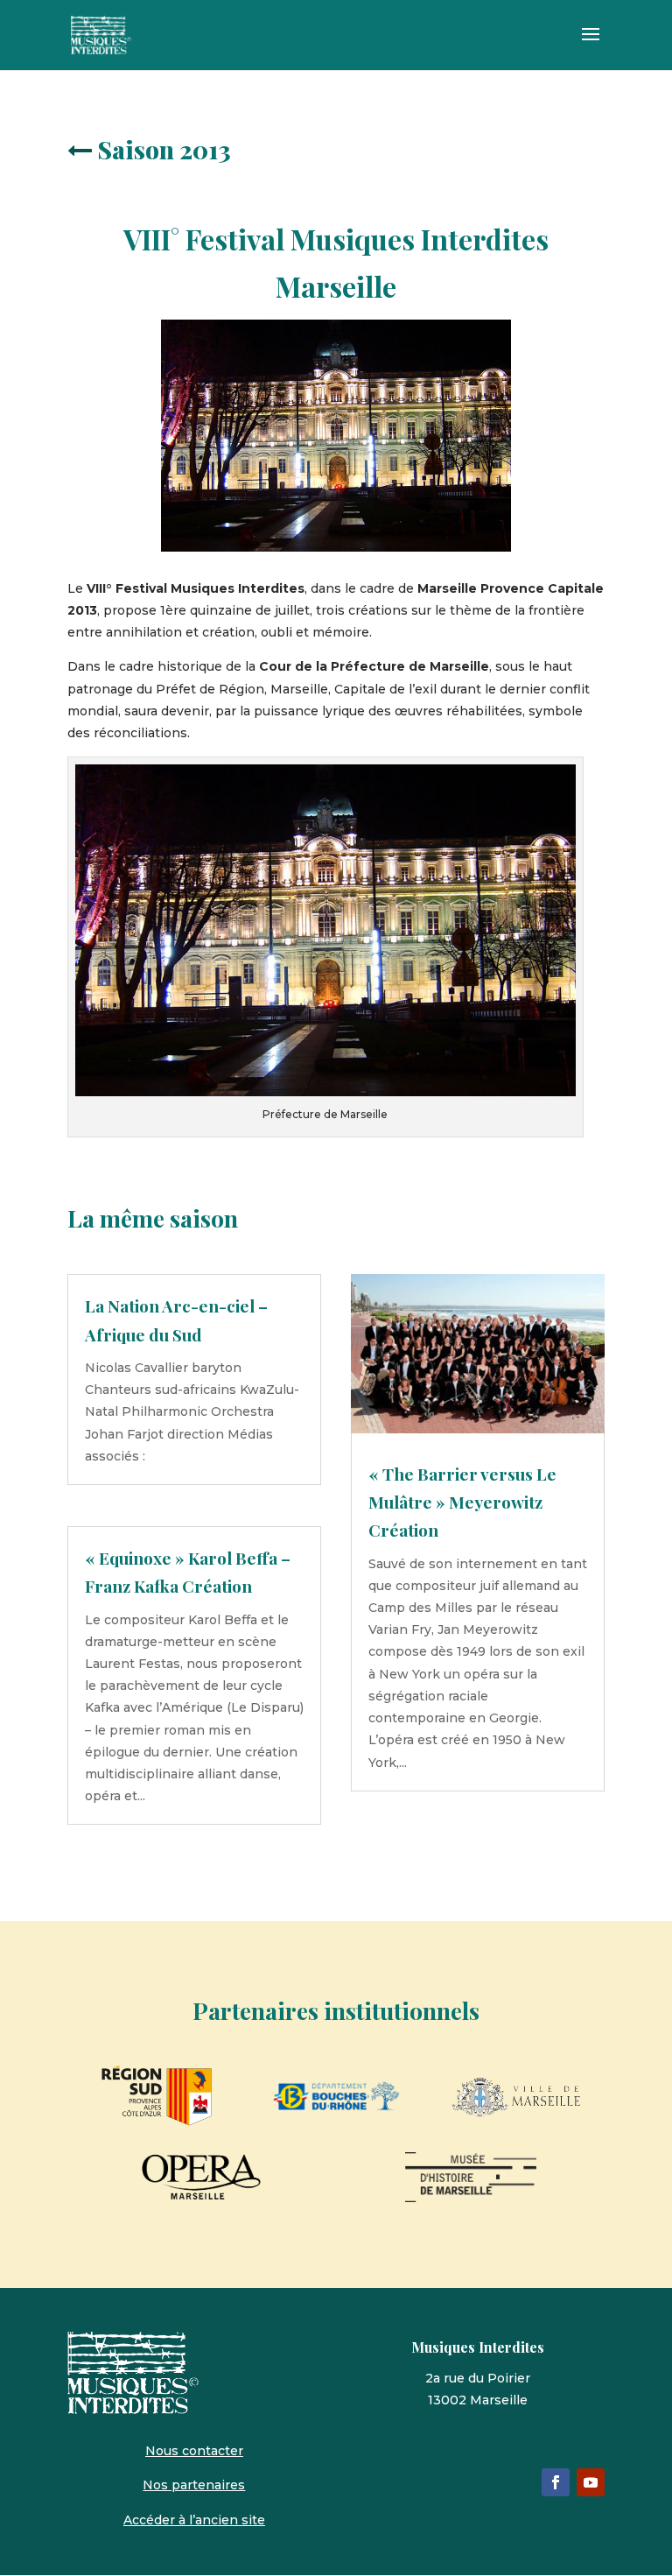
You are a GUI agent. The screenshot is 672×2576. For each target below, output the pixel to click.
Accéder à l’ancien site (194, 2520)
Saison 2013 (164, 149)
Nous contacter (194, 2451)
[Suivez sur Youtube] (591, 2482)
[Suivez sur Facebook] (556, 2482)
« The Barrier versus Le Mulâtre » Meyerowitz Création (462, 1502)
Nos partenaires (194, 2485)
